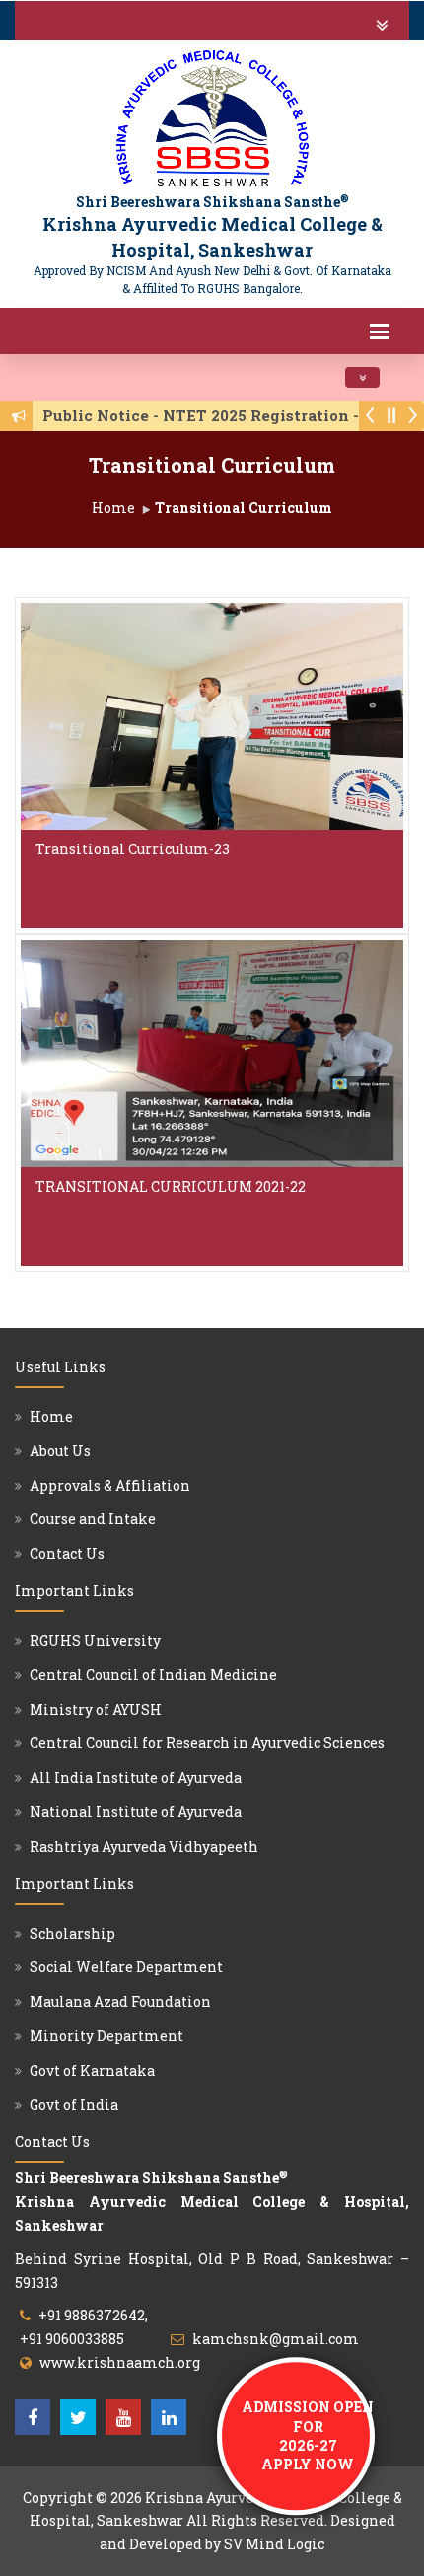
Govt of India (74, 2105)
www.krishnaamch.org (120, 2362)
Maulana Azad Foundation (120, 2001)
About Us (60, 1451)
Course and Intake (93, 1519)
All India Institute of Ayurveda (136, 1777)
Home (113, 508)
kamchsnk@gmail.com (276, 2339)
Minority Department (106, 2036)
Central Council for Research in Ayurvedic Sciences (207, 1743)
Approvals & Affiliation (110, 1485)
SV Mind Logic (274, 2544)
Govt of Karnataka (92, 2070)
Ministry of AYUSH (96, 1709)
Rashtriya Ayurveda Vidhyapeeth (144, 1846)
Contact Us (67, 1553)
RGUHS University (95, 1640)
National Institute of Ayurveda (136, 1812)
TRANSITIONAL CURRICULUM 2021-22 (171, 1186)
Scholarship (72, 1933)
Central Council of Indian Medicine (153, 1675)
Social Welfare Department (126, 1967)
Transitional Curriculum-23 (133, 849)
